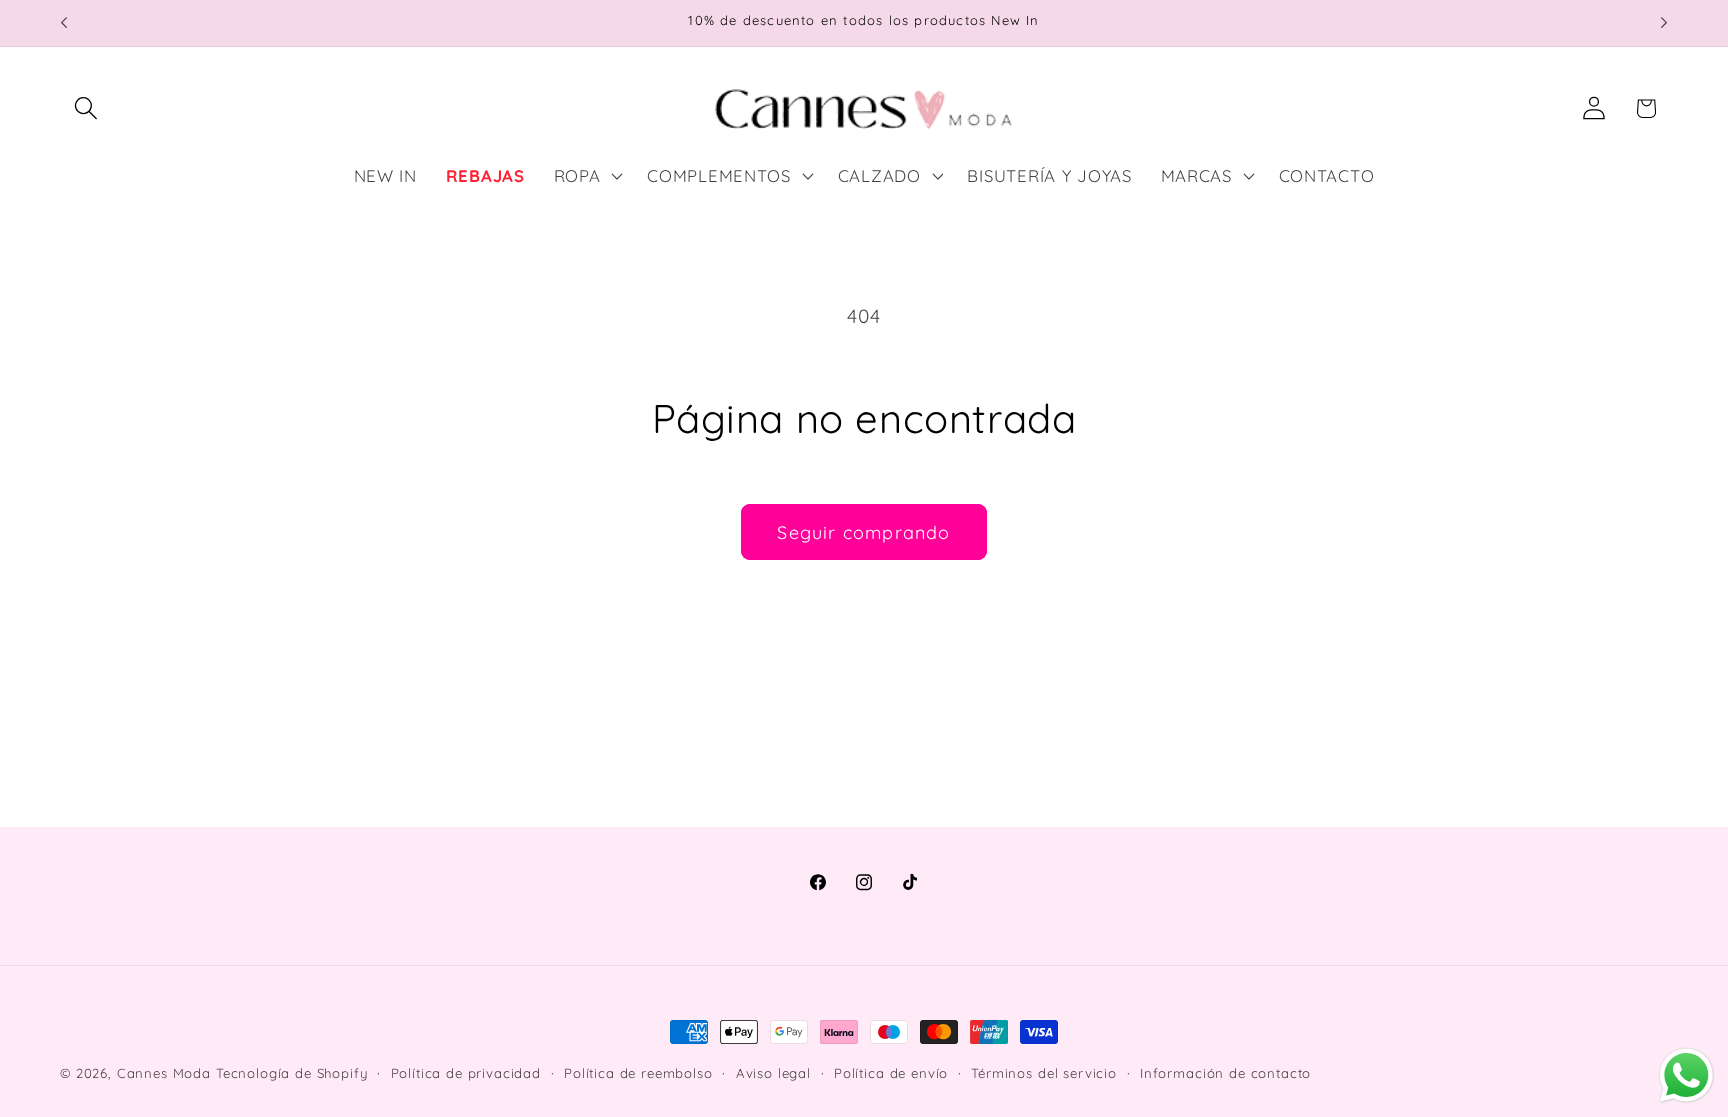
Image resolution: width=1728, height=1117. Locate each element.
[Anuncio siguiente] (1664, 23)
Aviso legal (773, 1073)
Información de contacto (1225, 1073)
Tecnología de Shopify (292, 1073)
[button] (86, 108)
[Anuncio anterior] (64, 23)
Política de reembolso (638, 1073)
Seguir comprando (863, 532)
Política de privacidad (466, 1073)
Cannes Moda (164, 1073)
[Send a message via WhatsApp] (1686, 1075)
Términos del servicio (1044, 1073)
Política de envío (891, 1073)
